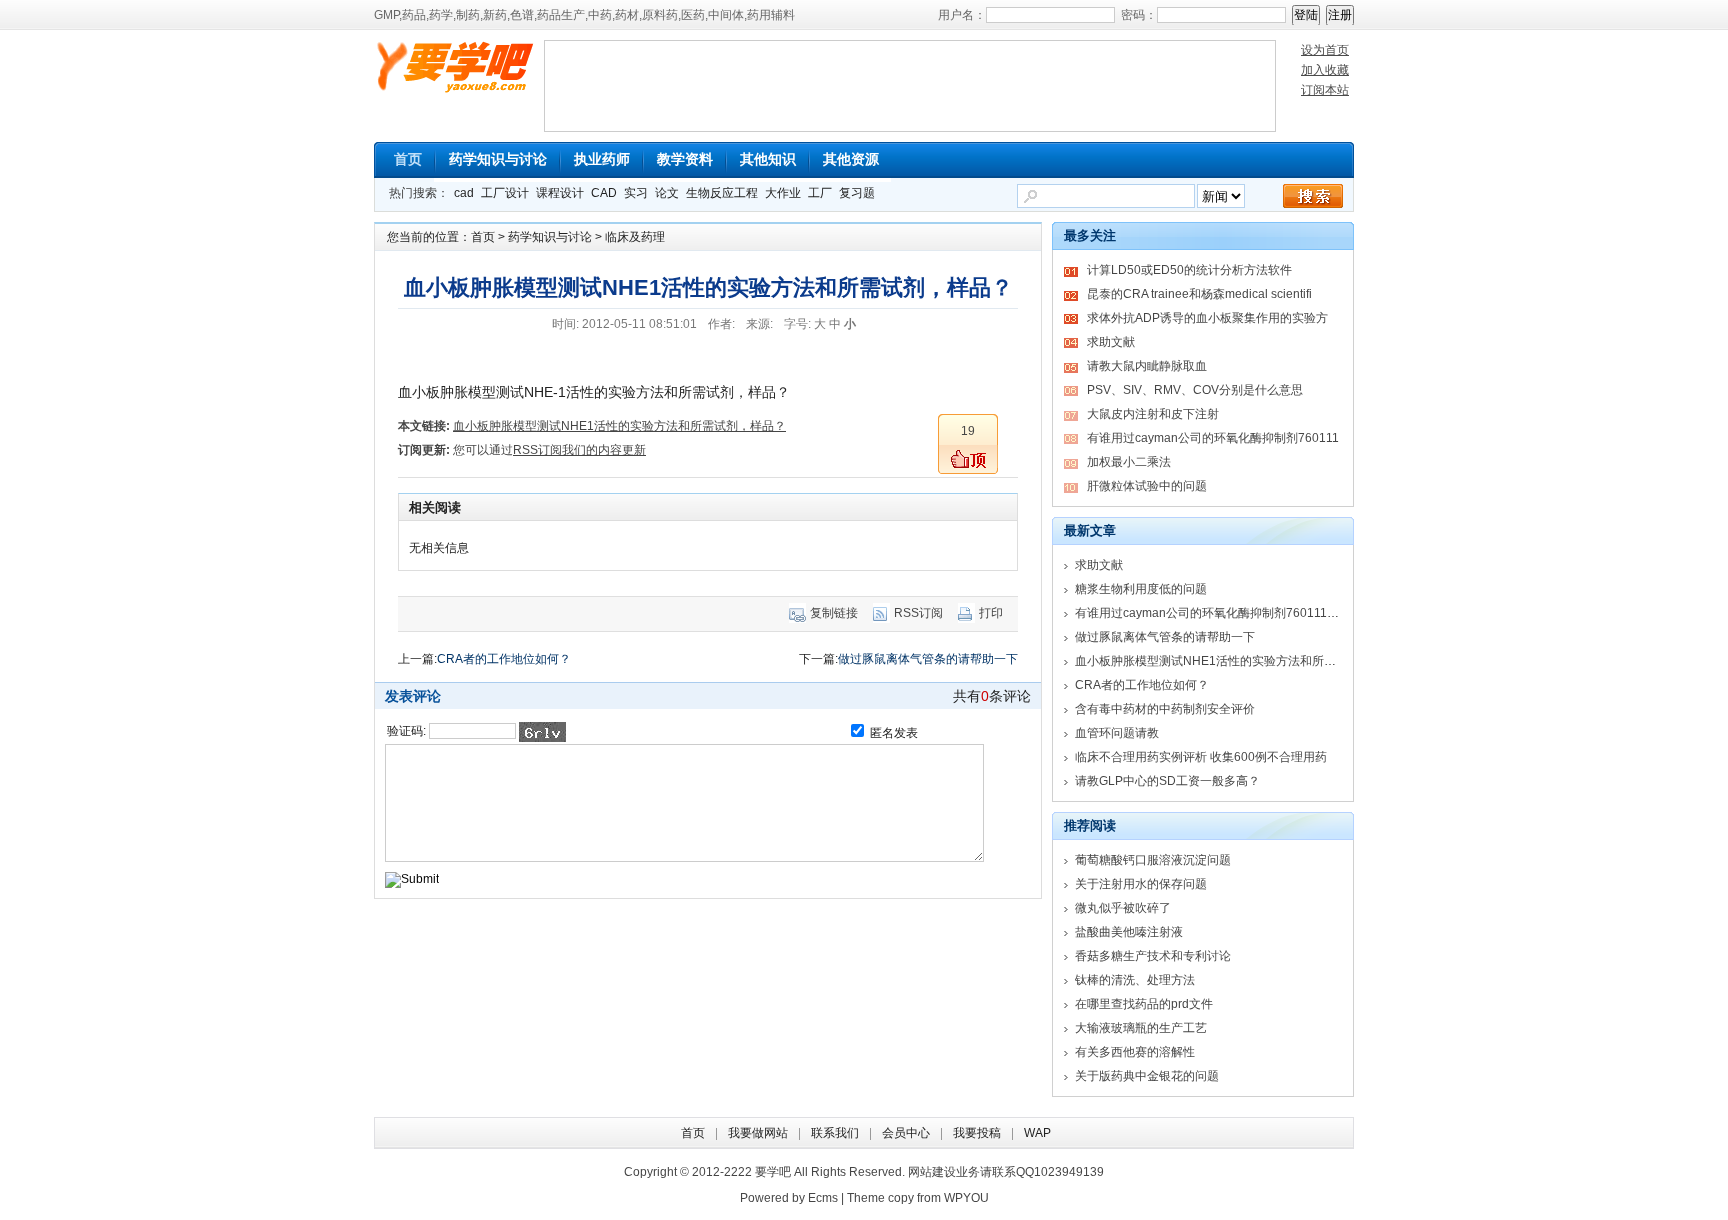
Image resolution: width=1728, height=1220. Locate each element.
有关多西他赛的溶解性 (1135, 1052)
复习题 (857, 193)
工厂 (820, 193)
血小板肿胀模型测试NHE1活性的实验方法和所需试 (1211, 661)
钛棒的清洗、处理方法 (1135, 980)
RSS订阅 (918, 613)
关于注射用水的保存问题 (1141, 884)
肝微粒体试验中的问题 (1147, 486)
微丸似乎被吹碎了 (1123, 908)
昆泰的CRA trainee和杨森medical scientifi (1199, 294)
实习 (636, 193)
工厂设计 (505, 193)
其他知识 (768, 159)
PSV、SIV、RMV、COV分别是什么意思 (1195, 390)
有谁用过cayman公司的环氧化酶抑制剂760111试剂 (1213, 613)
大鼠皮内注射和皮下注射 (1153, 414)
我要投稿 (977, 1133)
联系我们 (835, 1133)
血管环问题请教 (1117, 733)
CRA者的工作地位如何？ (504, 659)
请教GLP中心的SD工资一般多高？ (1167, 781)
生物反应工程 (722, 193)
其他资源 (851, 159)
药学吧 (459, 70)
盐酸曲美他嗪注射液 (1129, 932)
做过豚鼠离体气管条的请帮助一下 (928, 659)
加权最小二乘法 (1129, 462)
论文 (667, 193)
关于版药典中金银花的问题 (1147, 1076)
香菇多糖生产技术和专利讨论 (1153, 956)
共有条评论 (992, 696)
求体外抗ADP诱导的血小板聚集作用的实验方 (1207, 318)
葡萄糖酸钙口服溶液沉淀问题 (1153, 860)
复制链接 (834, 613)
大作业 (783, 193)
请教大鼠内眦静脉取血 (1147, 366)
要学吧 (773, 1172)
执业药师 (602, 159)
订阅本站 (1325, 90)
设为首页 (1325, 50)
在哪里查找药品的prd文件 (1144, 1004)
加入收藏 (1325, 70)
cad (464, 193)
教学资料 (685, 159)
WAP (1037, 1133)
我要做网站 (758, 1133)
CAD (604, 193)
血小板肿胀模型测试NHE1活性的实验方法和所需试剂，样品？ (619, 426)
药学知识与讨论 (498, 159)
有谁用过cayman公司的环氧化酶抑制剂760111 (1213, 438)
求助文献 (1111, 342)
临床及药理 (635, 237)
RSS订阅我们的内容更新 (579, 450)
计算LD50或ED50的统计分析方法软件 (1189, 270)
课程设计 (560, 193)
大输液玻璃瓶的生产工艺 (1141, 1028)
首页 (408, 159)
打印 (991, 613)
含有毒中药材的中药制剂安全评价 (1165, 709)
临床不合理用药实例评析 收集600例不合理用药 (1201, 757)
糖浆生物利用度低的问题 (1141, 589)
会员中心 (906, 1133)
